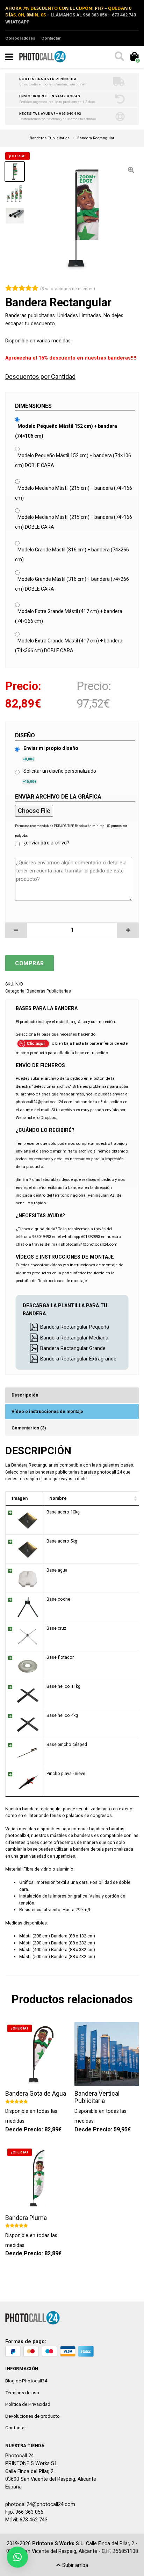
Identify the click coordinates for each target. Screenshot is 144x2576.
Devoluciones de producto (33, 2416)
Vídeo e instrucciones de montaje (47, 1411)
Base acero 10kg (63, 1512)
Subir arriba (74, 2565)
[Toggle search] (119, 57)
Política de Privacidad (28, 2404)
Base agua (57, 1570)
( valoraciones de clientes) (68, 289)
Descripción (25, 1395)
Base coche (58, 1599)
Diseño (25, 735)
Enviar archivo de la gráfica (58, 797)
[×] (17, 2557)
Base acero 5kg (62, 1541)
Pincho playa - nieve (66, 1773)
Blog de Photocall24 (26, 2381)
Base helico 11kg (63, 1686)
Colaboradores (20, 38)
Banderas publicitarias (30, 316)
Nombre (58, 1498)
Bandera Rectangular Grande (73, 1348)
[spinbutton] (72, 930)
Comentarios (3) (29, 1428)
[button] (16, 930)
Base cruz (56, 1628)
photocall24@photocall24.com (40, 2504)
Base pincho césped (67, 1744)
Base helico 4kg (62, 1715)
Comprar (30, 963)
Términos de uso (22, 2393)
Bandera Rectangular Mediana (74, 1338)
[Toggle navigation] (9, 57)
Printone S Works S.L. (58, 2544)
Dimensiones (33, 406)
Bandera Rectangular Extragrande (78, 1359)
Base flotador (60, 1657)
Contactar (51, 38)
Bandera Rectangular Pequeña (75, 1327)
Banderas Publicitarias (49, 991)
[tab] (72, 1395)
